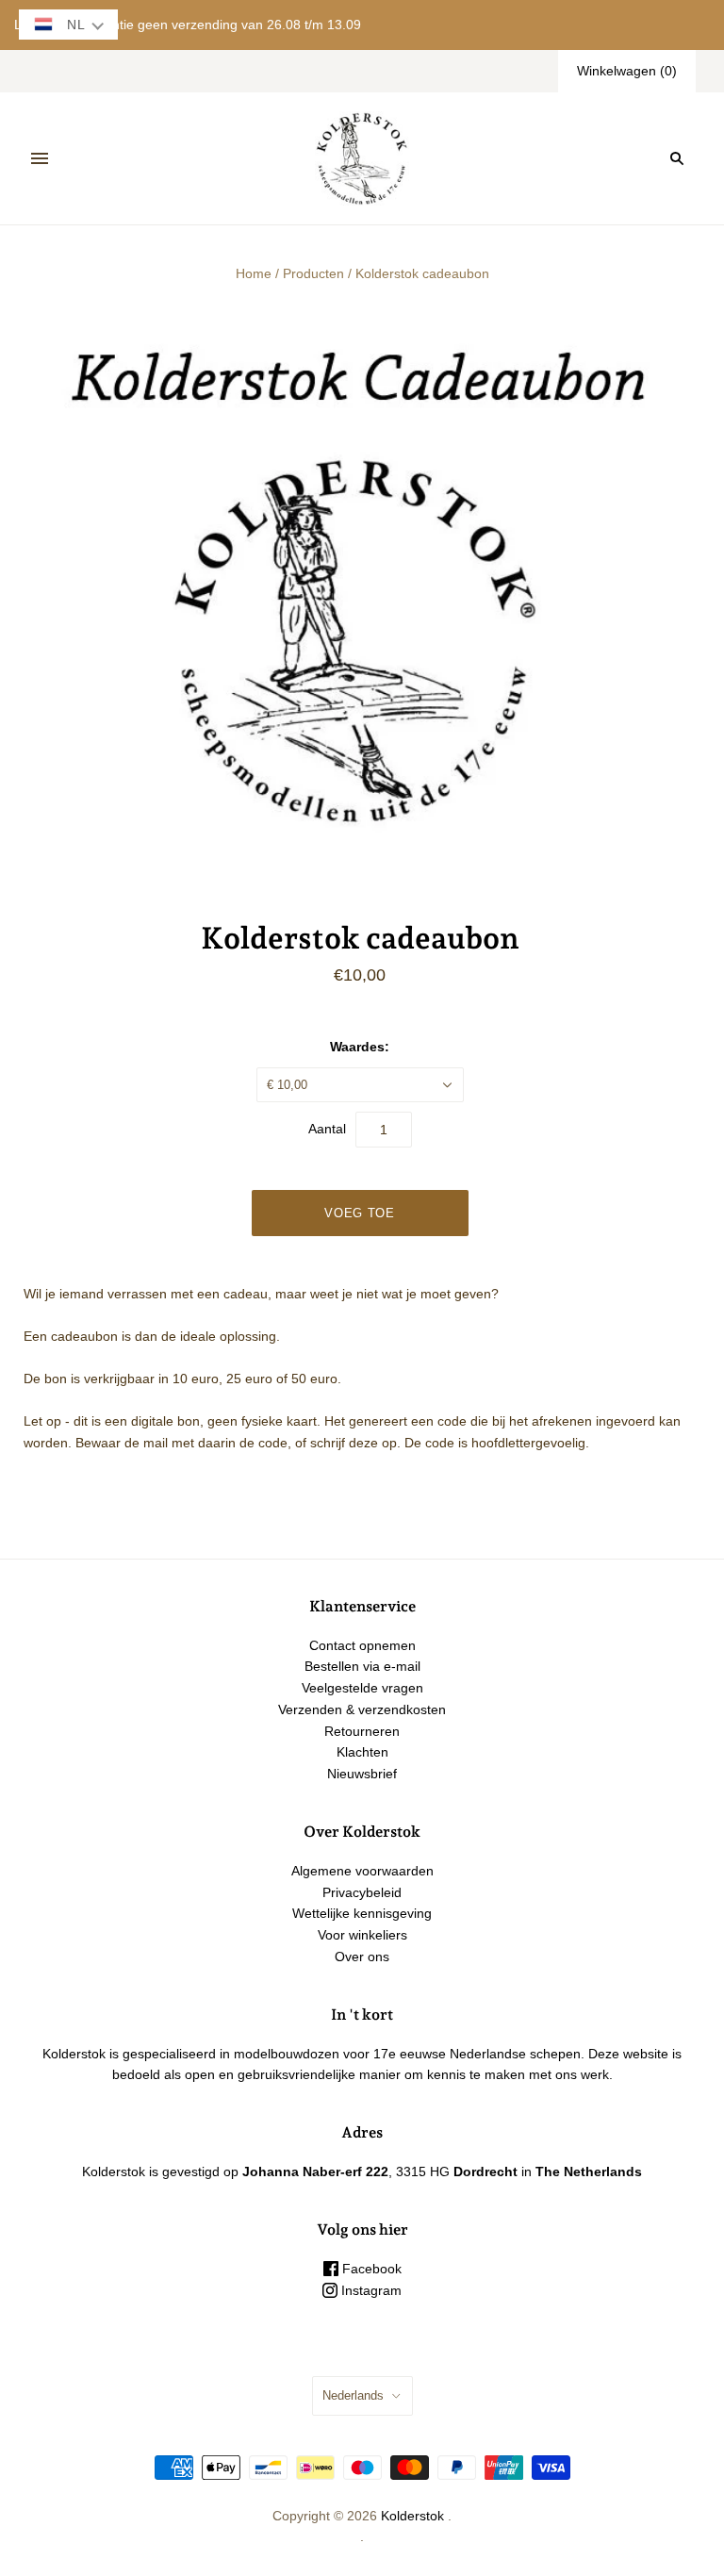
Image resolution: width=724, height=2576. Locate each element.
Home (254, 273)
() (627, 71)
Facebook (370, 2269)
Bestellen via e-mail (362, 1666)
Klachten (362, 1752)
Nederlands (353, 2395)
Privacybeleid (362, 1892)
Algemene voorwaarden (362, 1871)
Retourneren (362, 1731)
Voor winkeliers (362, 1935)
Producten (313, 273)
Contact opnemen (362, 1645)
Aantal (327, 1129)
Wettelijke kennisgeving (362, 1913)
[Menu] (40, 158)
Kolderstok (412, 2516)
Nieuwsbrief (362, 1774)
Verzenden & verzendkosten (362, 1709)
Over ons (362, 1957)
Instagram (370, 2290)
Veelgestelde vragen (362, 1688)
